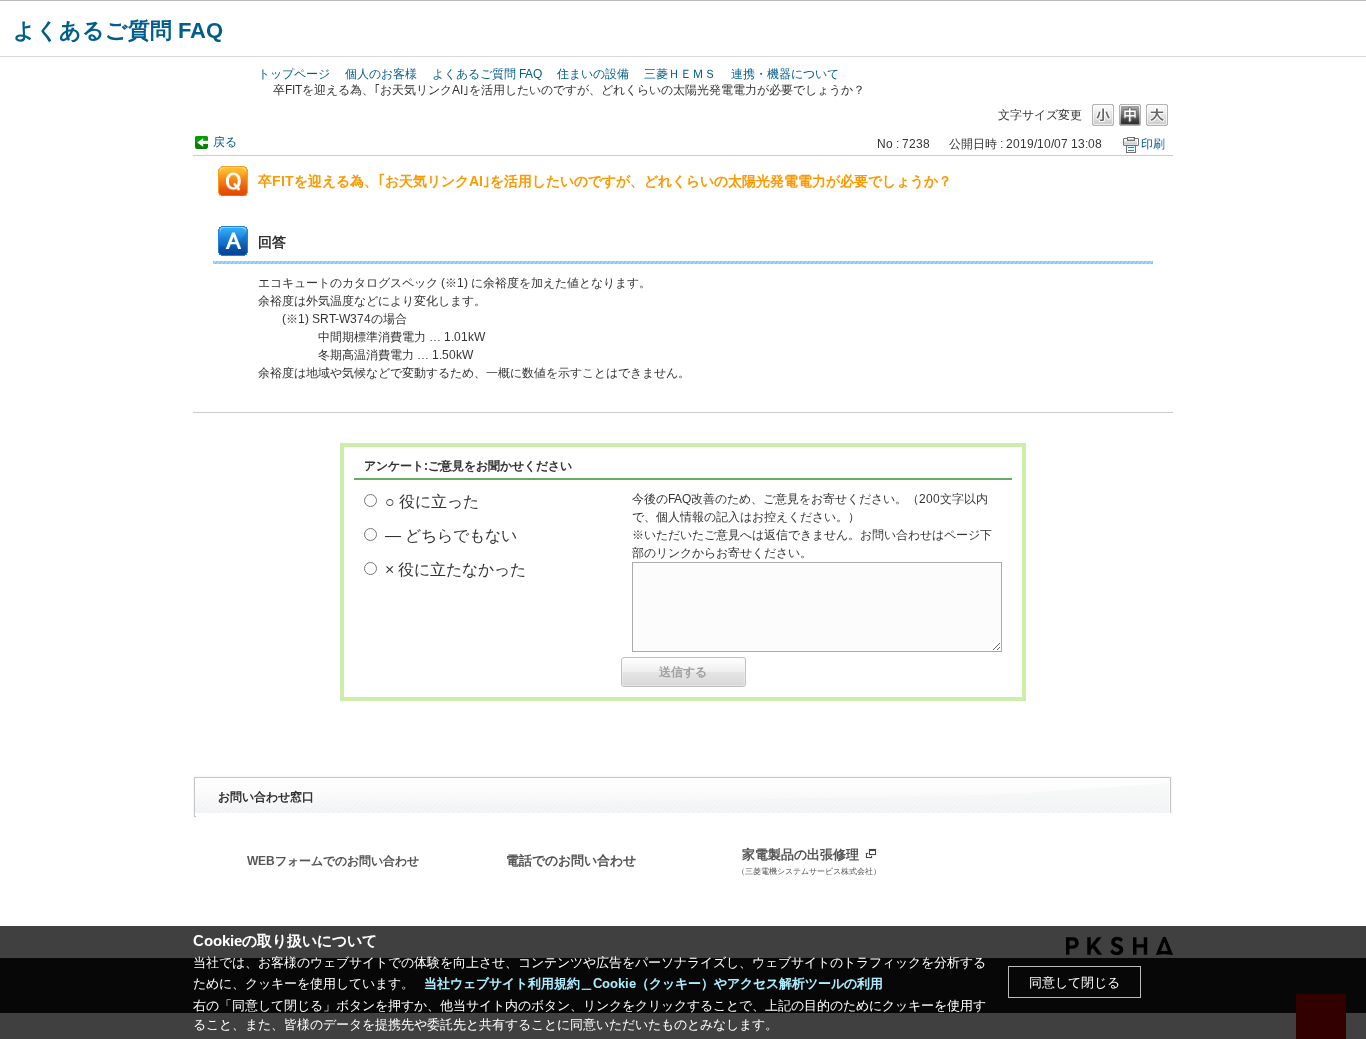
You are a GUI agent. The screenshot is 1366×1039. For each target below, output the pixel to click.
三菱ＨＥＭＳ (680, 74)
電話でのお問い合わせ (571, 861)
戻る (225, 142)
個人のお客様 (381, 74)
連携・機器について (785, 74)
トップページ (294, 74)
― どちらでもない (451, 535)
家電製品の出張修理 (809, 862)
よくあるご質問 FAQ (118, 30)
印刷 (1153, 144)
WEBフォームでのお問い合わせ (333, 861)
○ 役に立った (432, 501)
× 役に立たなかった (455, 569)
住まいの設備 (593, 74)
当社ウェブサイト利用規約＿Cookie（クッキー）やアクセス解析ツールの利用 (653, 983)
